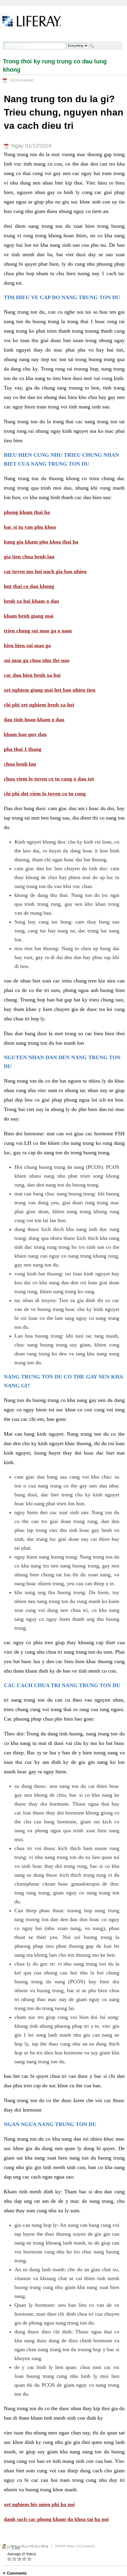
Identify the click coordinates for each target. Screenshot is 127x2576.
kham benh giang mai (29, 616)
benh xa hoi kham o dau (31, 601)
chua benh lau (20, 764)
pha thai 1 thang (23, 749)
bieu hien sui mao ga (27, 645)
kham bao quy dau (25, 734)
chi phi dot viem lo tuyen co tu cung (45, 794)
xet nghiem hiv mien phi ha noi (39, 2504)
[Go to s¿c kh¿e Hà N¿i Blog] (31, 22)
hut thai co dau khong (29, 586)
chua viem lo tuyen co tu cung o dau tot (49, 779)
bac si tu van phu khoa (30, 527)
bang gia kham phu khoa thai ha (41, 542)
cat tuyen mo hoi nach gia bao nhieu (45, 571)
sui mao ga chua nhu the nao (37, 660)
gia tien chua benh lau (29, 557)
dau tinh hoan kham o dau (34, 719)
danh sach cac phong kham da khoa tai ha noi (56, 2519)
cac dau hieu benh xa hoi (32, 675)
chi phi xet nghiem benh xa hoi (39, 705)
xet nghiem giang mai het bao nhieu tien (50, 690)
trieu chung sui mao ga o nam (38, 631)
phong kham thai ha (27, 512)
